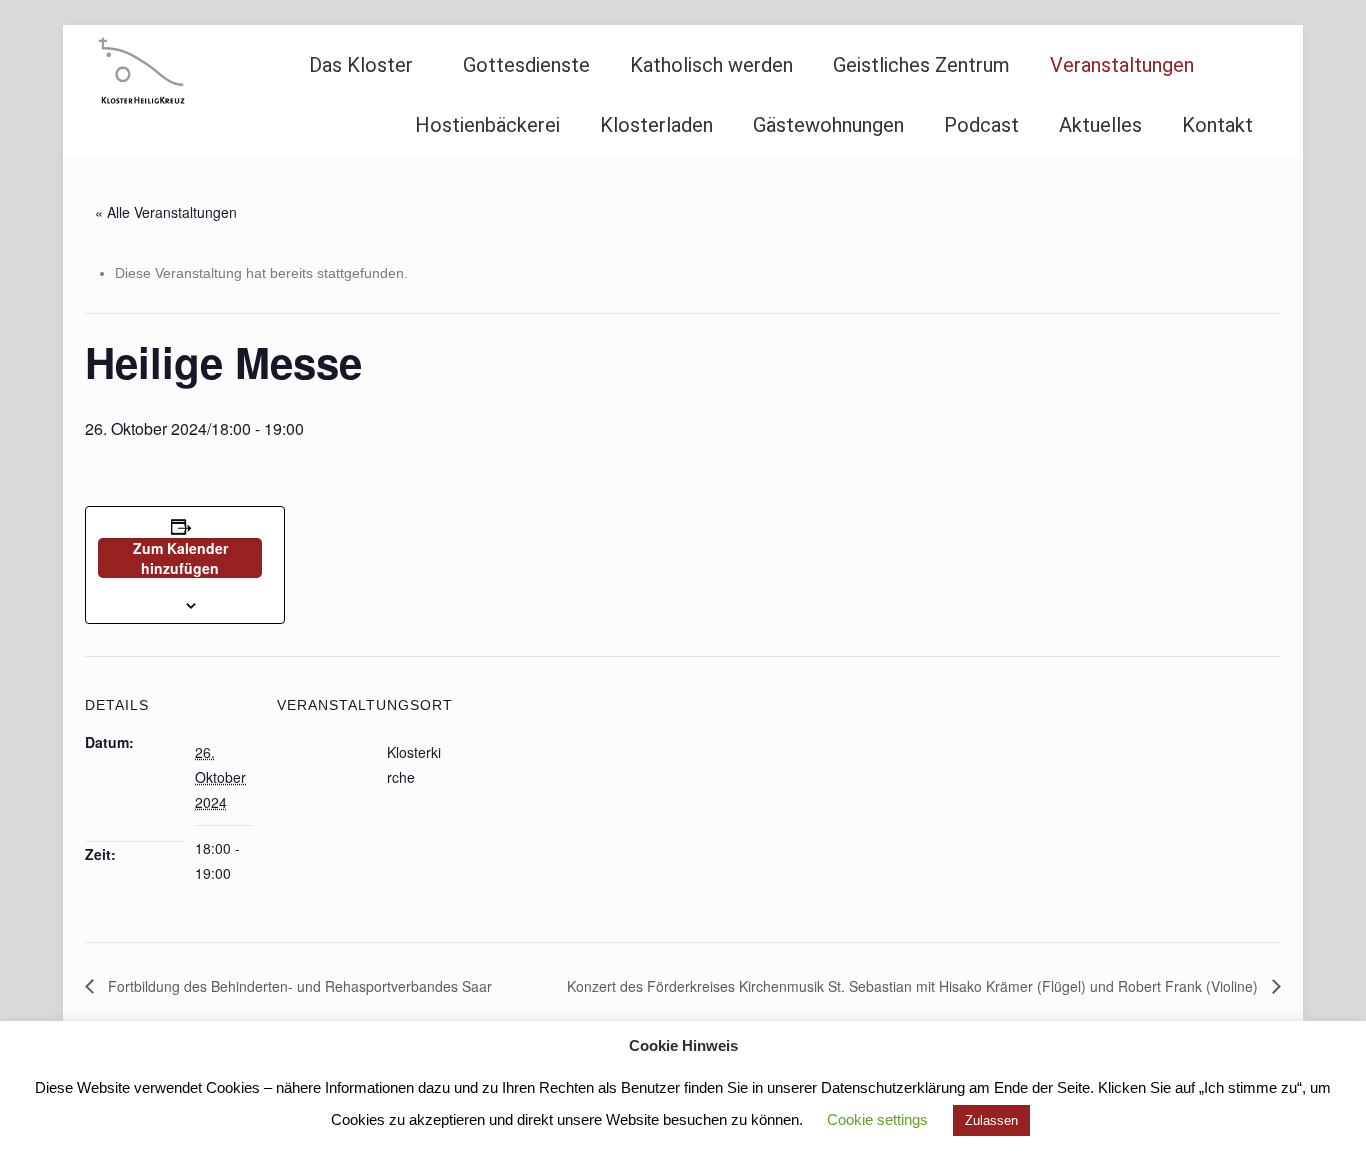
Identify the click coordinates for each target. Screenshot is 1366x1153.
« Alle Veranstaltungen (166, 212)
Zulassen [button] (991, 1120)
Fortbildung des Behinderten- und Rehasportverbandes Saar (298, 986)
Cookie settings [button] (877, 1119)
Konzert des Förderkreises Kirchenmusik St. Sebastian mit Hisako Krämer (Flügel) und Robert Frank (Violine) (914, 986)
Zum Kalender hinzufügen (180, 558)
